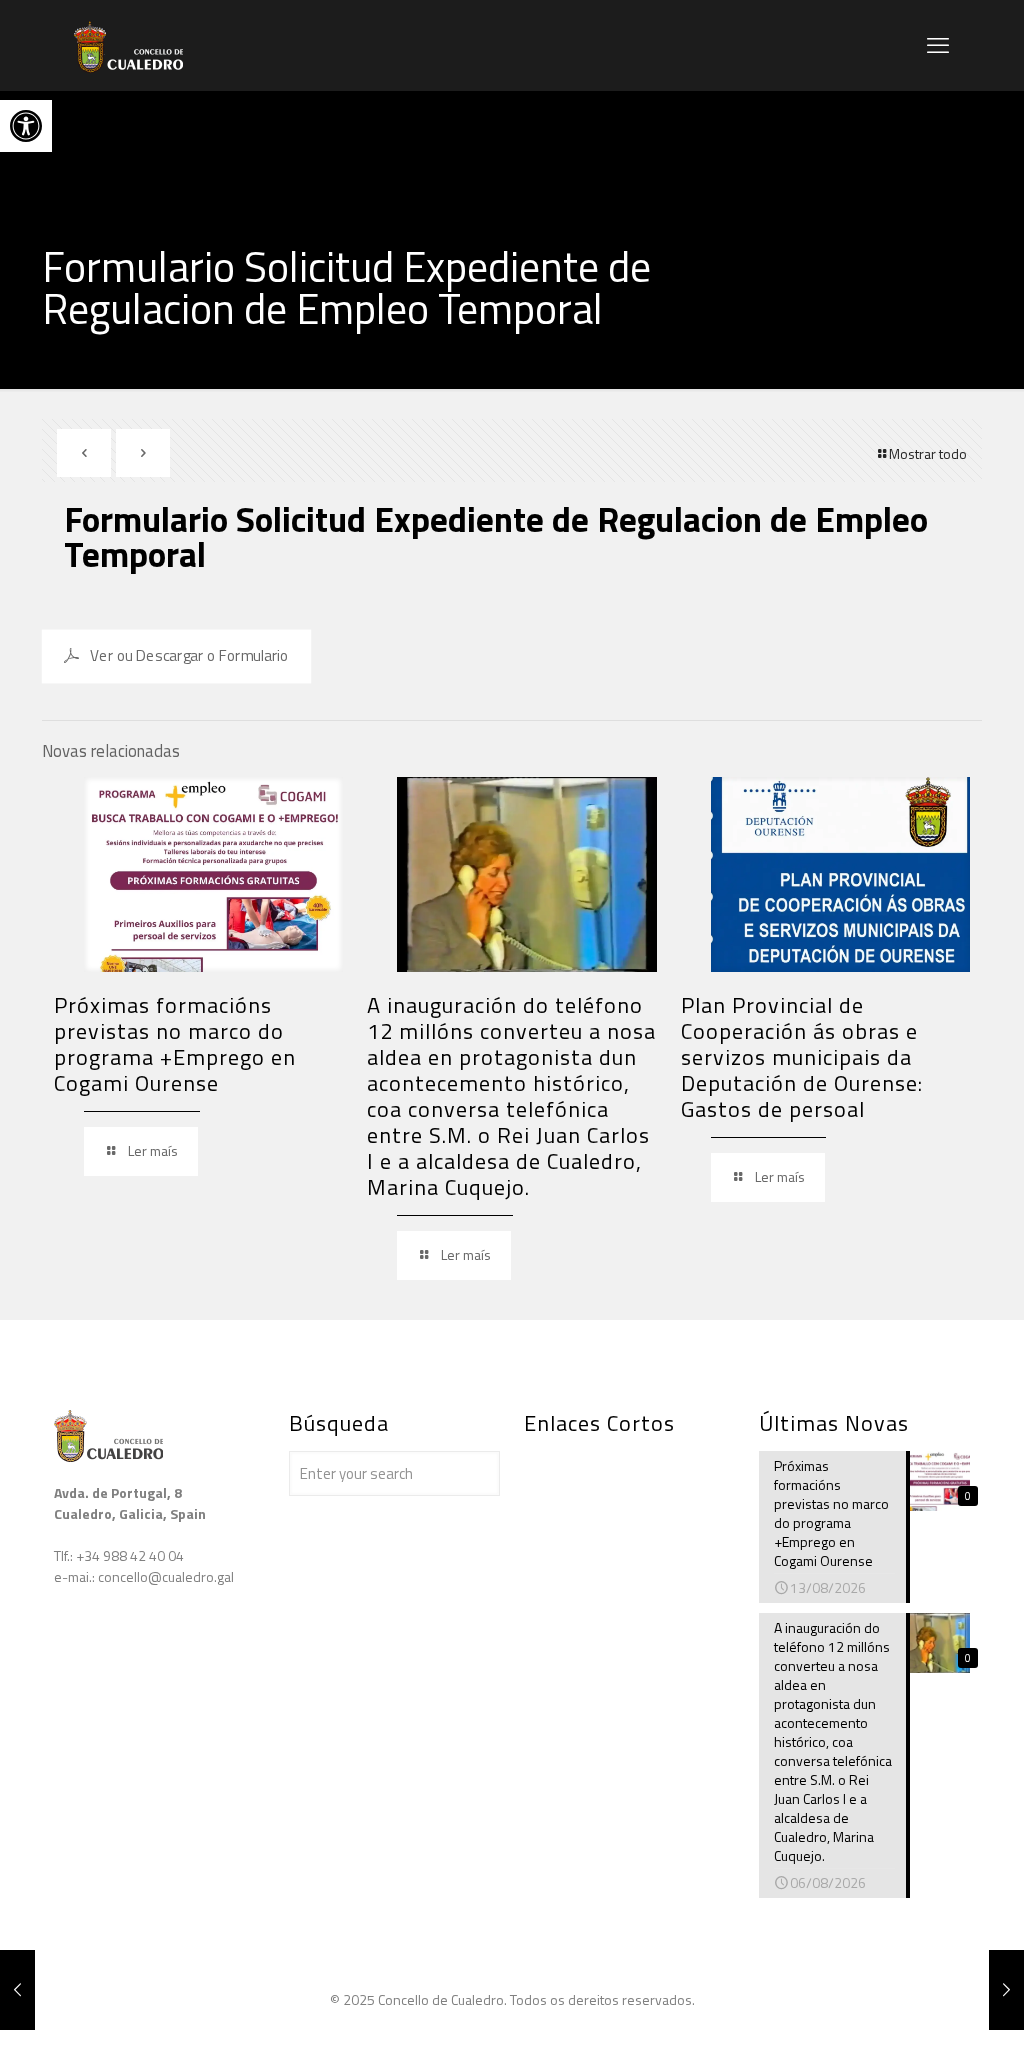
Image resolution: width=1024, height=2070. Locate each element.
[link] (26, 126)
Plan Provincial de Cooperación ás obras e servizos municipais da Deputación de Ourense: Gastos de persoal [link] (802, 1057)
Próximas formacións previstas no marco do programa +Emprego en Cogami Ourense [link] (175, 1044)
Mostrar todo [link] (928, 453)
